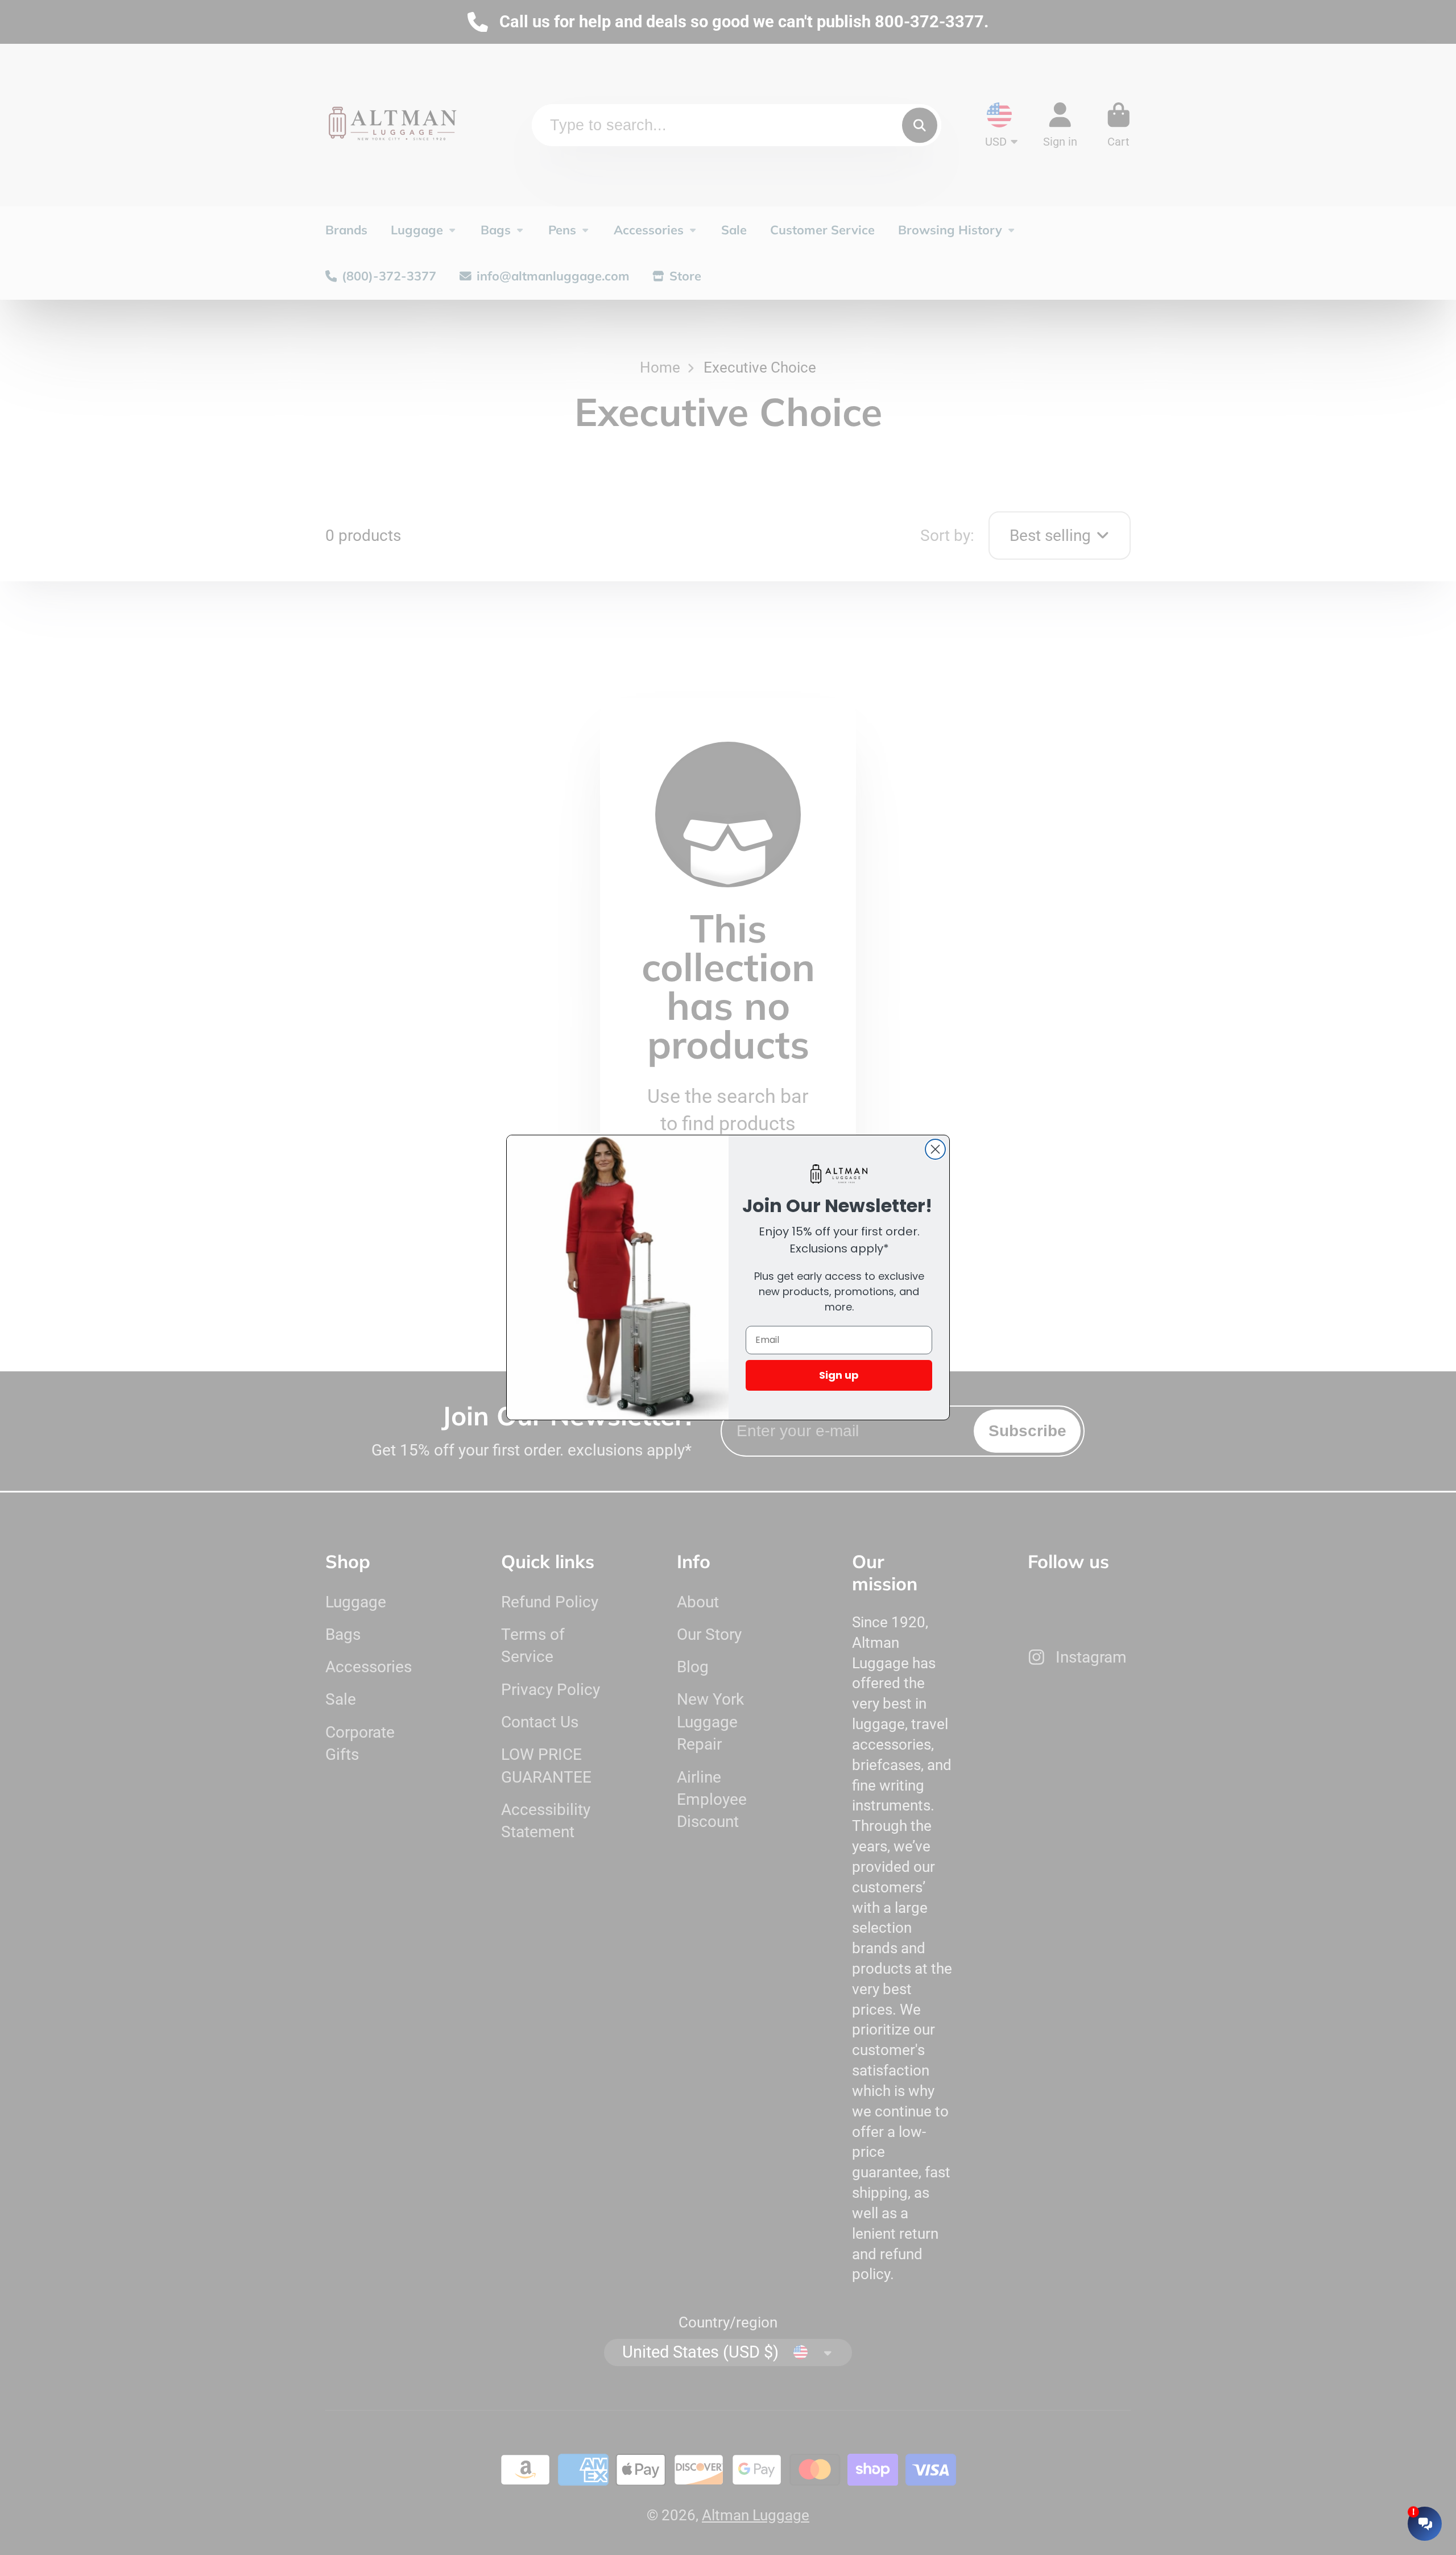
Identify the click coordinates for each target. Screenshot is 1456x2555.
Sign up (839, 1375)
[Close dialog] (935, 1149)
